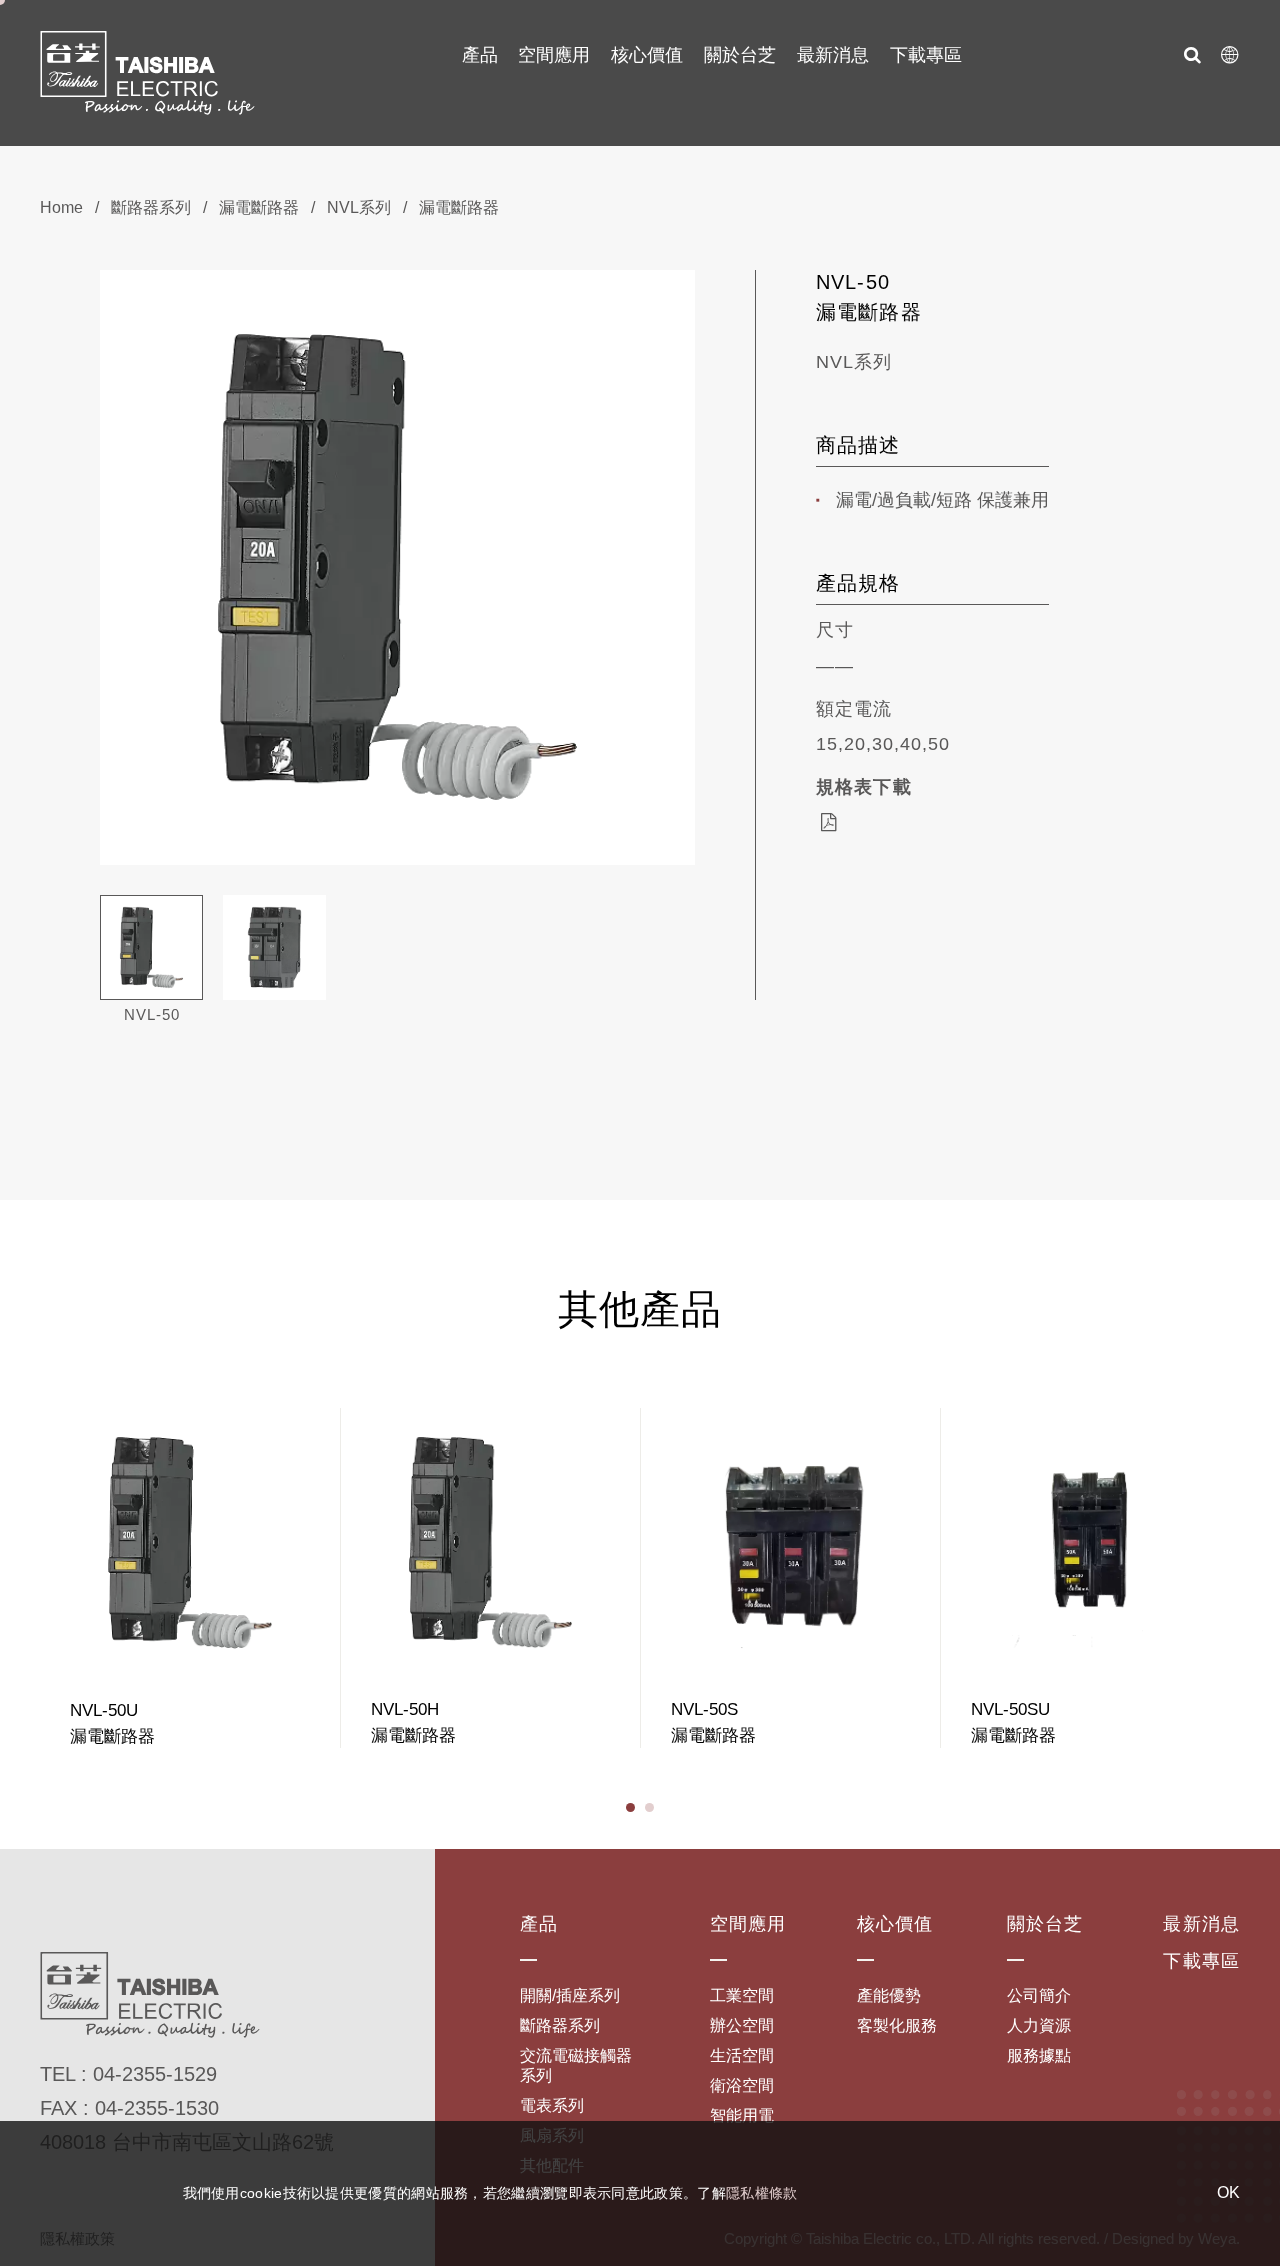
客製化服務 (897, 2025)
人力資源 (1039, 2025)
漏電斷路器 (259, 207)
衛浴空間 (742, 2085)
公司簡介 (1039, 1995)
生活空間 (742, 2055)
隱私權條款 (762, 2193)
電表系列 (552, 2105)
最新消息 (833, 55)
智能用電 (742, 2115)
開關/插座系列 (570, 1995)
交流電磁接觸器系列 (576, 2065)
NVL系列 (359, 207)
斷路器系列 (151, 207)
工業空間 (742, 1995)
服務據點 (1039, 2055)
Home (61, 207)
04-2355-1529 (155, 2074)
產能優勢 (889, 1995)
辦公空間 (742, 2025)
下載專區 (926, 55)
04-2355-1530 (157, 2108)
